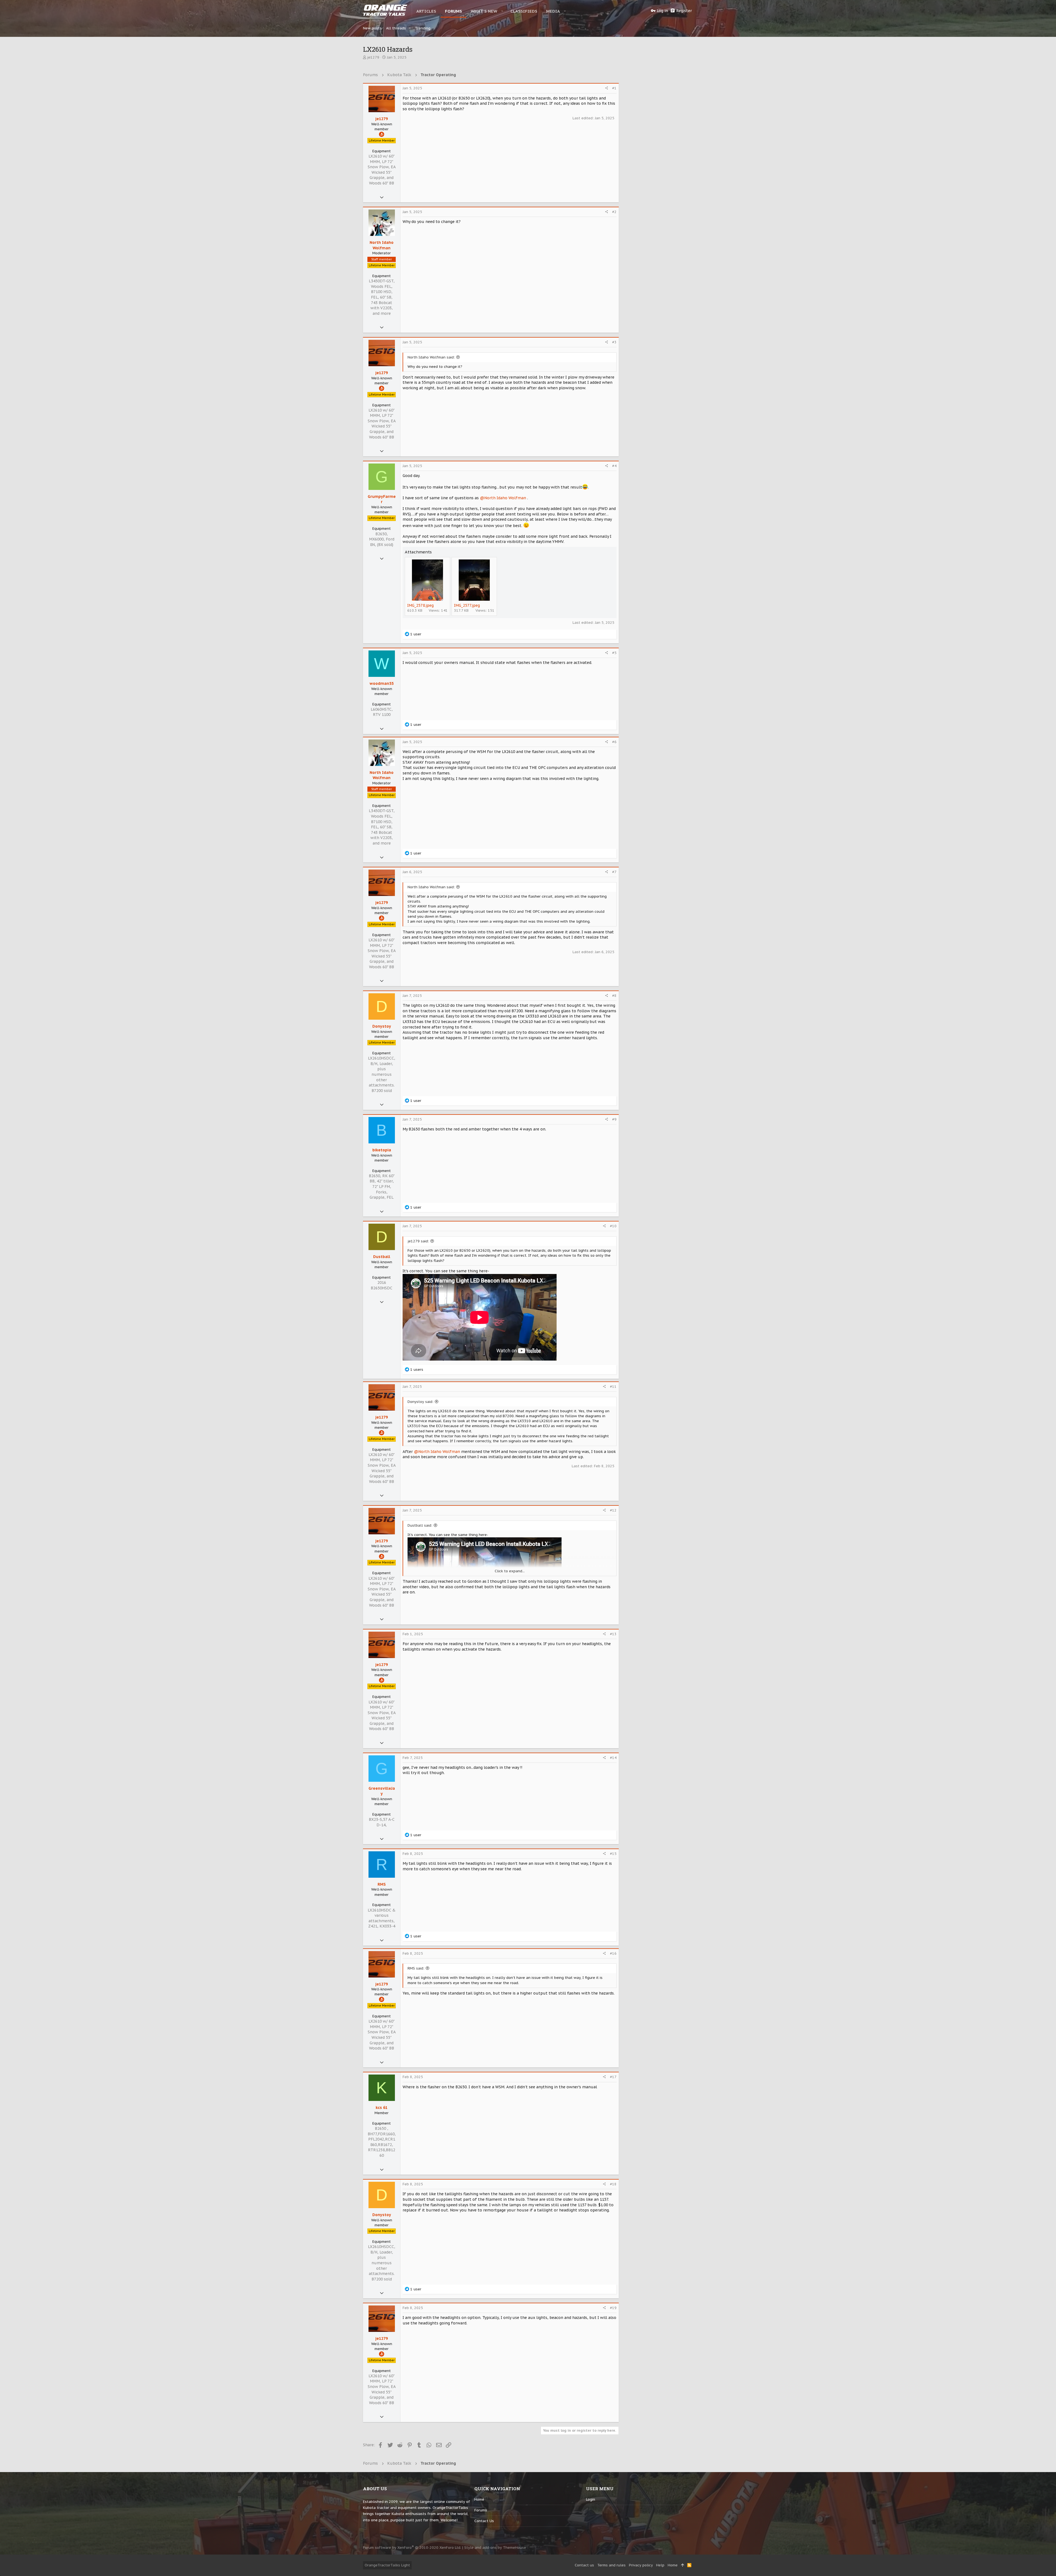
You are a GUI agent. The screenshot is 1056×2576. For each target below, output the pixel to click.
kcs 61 (382, 2108)
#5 (614, 653)
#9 (614, 1119)
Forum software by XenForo (412, 2548)
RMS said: (416, 1968)
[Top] (682, 2565)
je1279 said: (418, 1241)
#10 (613, 1226)
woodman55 (382, 683)
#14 (613, 1758)
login (591, 2499)
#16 (613, 1953)
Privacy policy (641, 2565)
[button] (502, 11)
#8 (614, 996)
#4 (614, 466)
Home (479, 2499)
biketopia (382, 1150)
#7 (614, 872)
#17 (613, 2077)
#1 (614, 88)
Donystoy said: (420, 1402)
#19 (613, 2308)
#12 (613, 1510)
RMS (382, 1884)
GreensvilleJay (382, 1791)
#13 (613, 1634)
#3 (614, 342)
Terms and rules (611, 2565)
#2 (614, 212)
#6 (614, 742)
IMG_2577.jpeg (467, 605)
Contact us (484, 2521)
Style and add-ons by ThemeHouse (495, 2548)
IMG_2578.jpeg (420, 605)
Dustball (382, 1257)
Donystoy (382, 1026)
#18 (613, 2184)
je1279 (373, 57)
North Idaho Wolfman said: (431, 357)
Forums (481, 2510)
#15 (613, 1854)
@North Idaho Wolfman (503, 498)
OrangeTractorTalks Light (387, 2565)
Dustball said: (420, 1525)
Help (660, 2565)
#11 (613, 1387)
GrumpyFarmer (382, 499)
